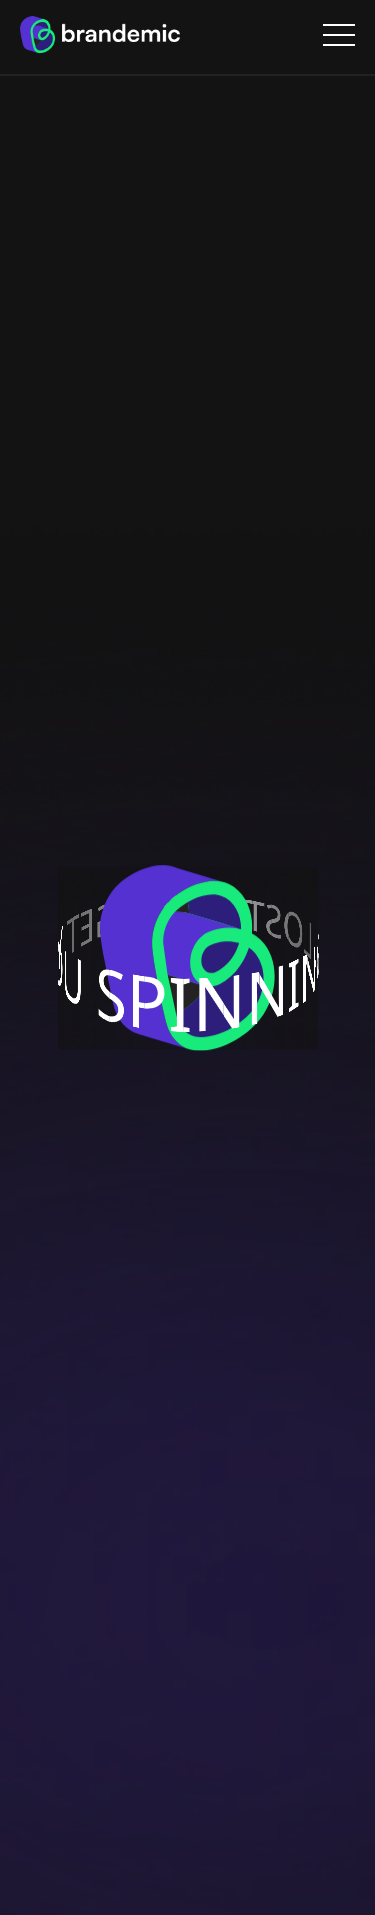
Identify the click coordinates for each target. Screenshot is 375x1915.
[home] (100, 34)
